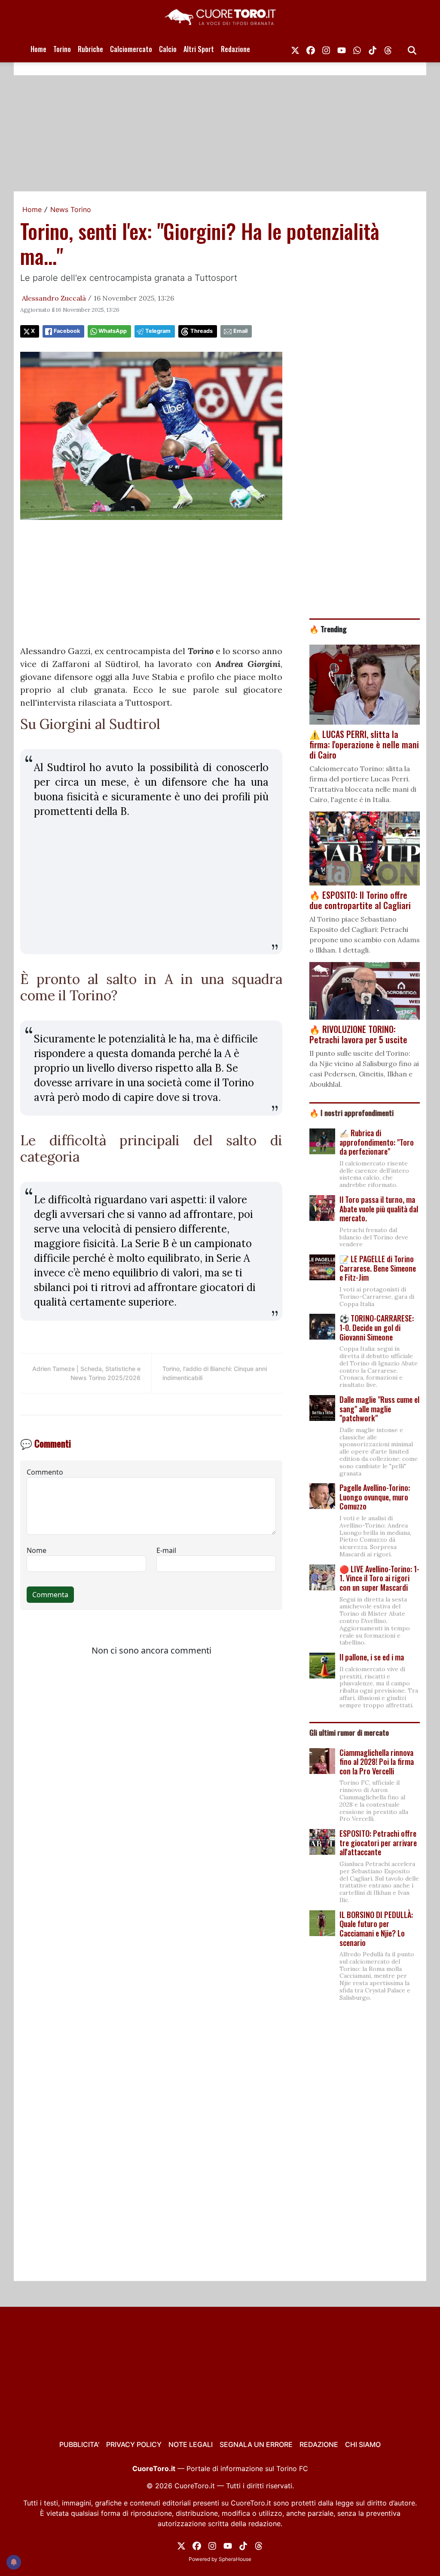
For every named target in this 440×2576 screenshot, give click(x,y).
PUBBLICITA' (79, 2444)
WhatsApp (113, 331)
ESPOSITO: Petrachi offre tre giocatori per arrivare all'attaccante (378, 1843)
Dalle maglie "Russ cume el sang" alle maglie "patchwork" (379, 1409)
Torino (62, 49)
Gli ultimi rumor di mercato (349, 1732)
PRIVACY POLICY (134, 2444)
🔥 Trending (328, 629)
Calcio (168, 49)
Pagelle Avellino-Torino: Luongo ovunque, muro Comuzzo (375, 1497)
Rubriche (90, 49)
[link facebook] (311, 49)
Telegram (158, 331)
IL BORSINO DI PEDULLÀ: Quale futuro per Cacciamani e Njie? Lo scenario (376, 1929)
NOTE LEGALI (191, 2444)
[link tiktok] (373, 49)
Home (38, 49)
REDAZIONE (319, 2444)
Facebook (67, 331)
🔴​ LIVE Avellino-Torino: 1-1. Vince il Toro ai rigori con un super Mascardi (379, 1578)
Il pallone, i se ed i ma (372, 1657)
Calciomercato (131, 49)
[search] (412, 49)
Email (240, 331)
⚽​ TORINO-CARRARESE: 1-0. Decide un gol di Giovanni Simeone (377, 1327)
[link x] (295, 49)
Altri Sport (199, 49)
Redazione (235, 49)
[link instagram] (326, 49)
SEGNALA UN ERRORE (256, 2444)
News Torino (71, 209)
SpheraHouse (235, 2559)
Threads (202, 331)
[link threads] (388, 49)
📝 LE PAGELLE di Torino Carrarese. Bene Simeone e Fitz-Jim (378, 1268)
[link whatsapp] (357, 49)
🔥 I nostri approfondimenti (351, 1113)
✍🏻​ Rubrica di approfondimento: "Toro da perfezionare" (377, 1142)
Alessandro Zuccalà (54, 298)
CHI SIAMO (363, 2444)
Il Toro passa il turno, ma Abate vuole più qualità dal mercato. (379, 1209)
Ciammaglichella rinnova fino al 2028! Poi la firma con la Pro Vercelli (377, 1762)
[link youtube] (342, 49)
